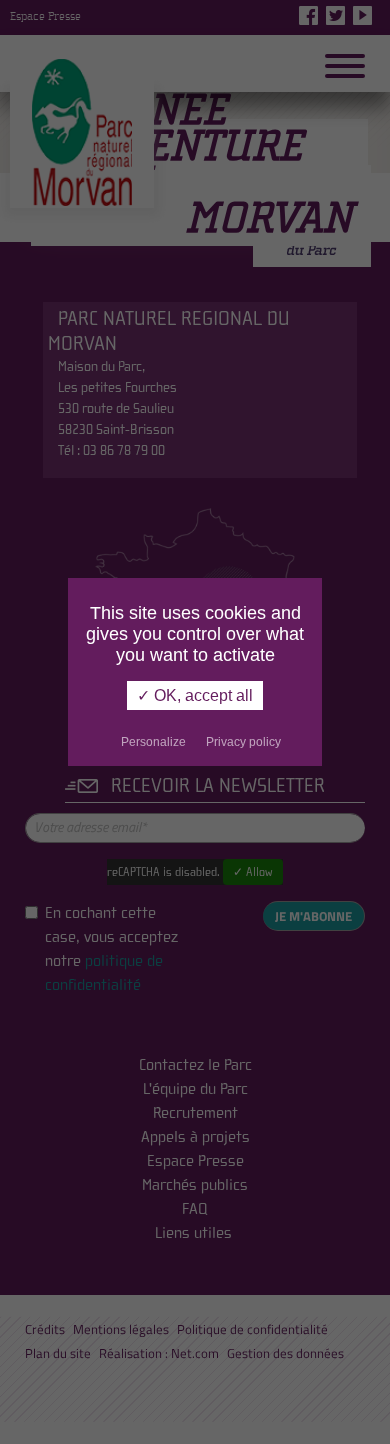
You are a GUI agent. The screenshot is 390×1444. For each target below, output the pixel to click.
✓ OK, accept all (195, 695)
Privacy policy (243, 742)
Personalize (153, 742)
